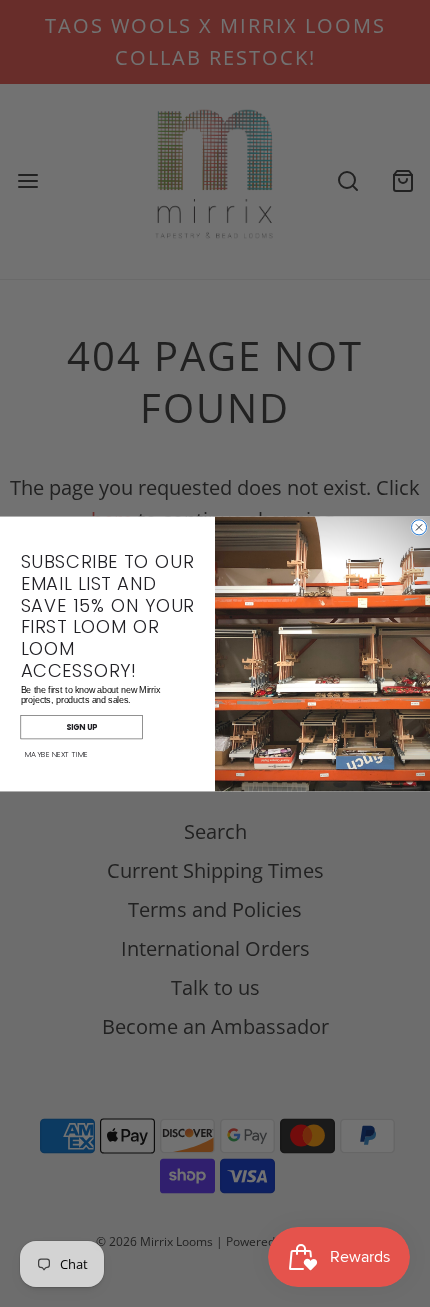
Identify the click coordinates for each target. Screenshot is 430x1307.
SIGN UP (81, 726)
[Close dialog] (419, 526)
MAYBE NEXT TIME (56, 754)
